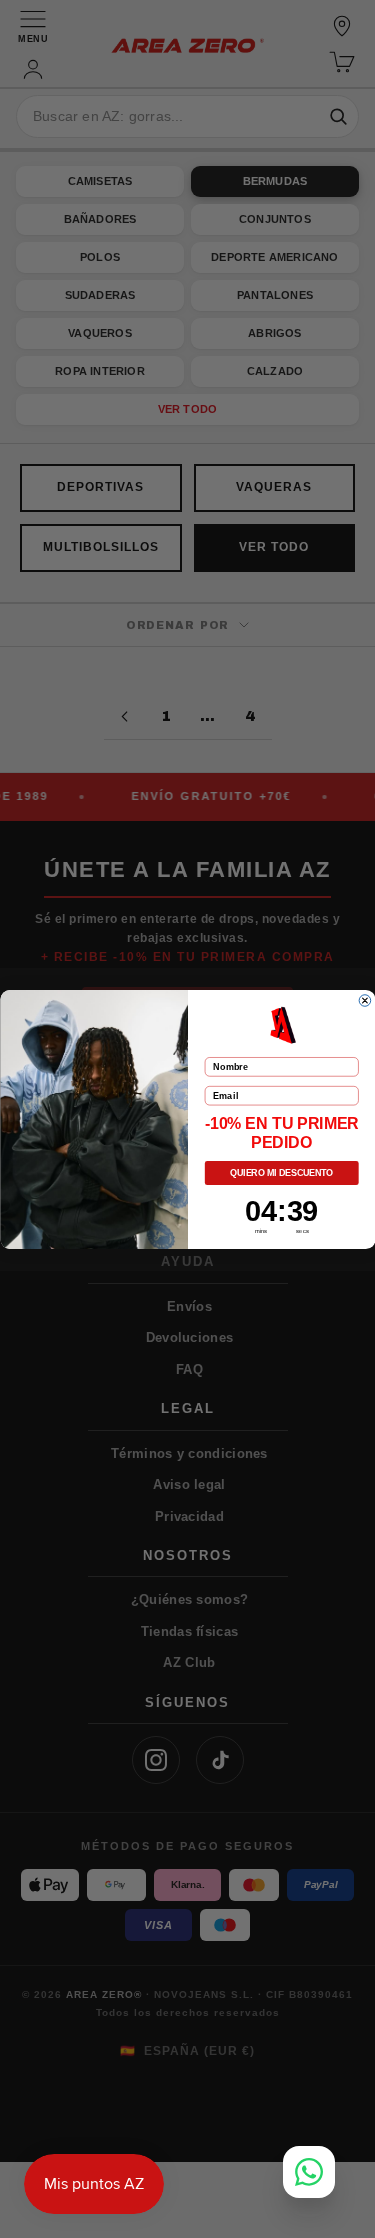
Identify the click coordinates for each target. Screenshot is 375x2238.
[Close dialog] (365, 1000)
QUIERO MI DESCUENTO (281, 1173)
